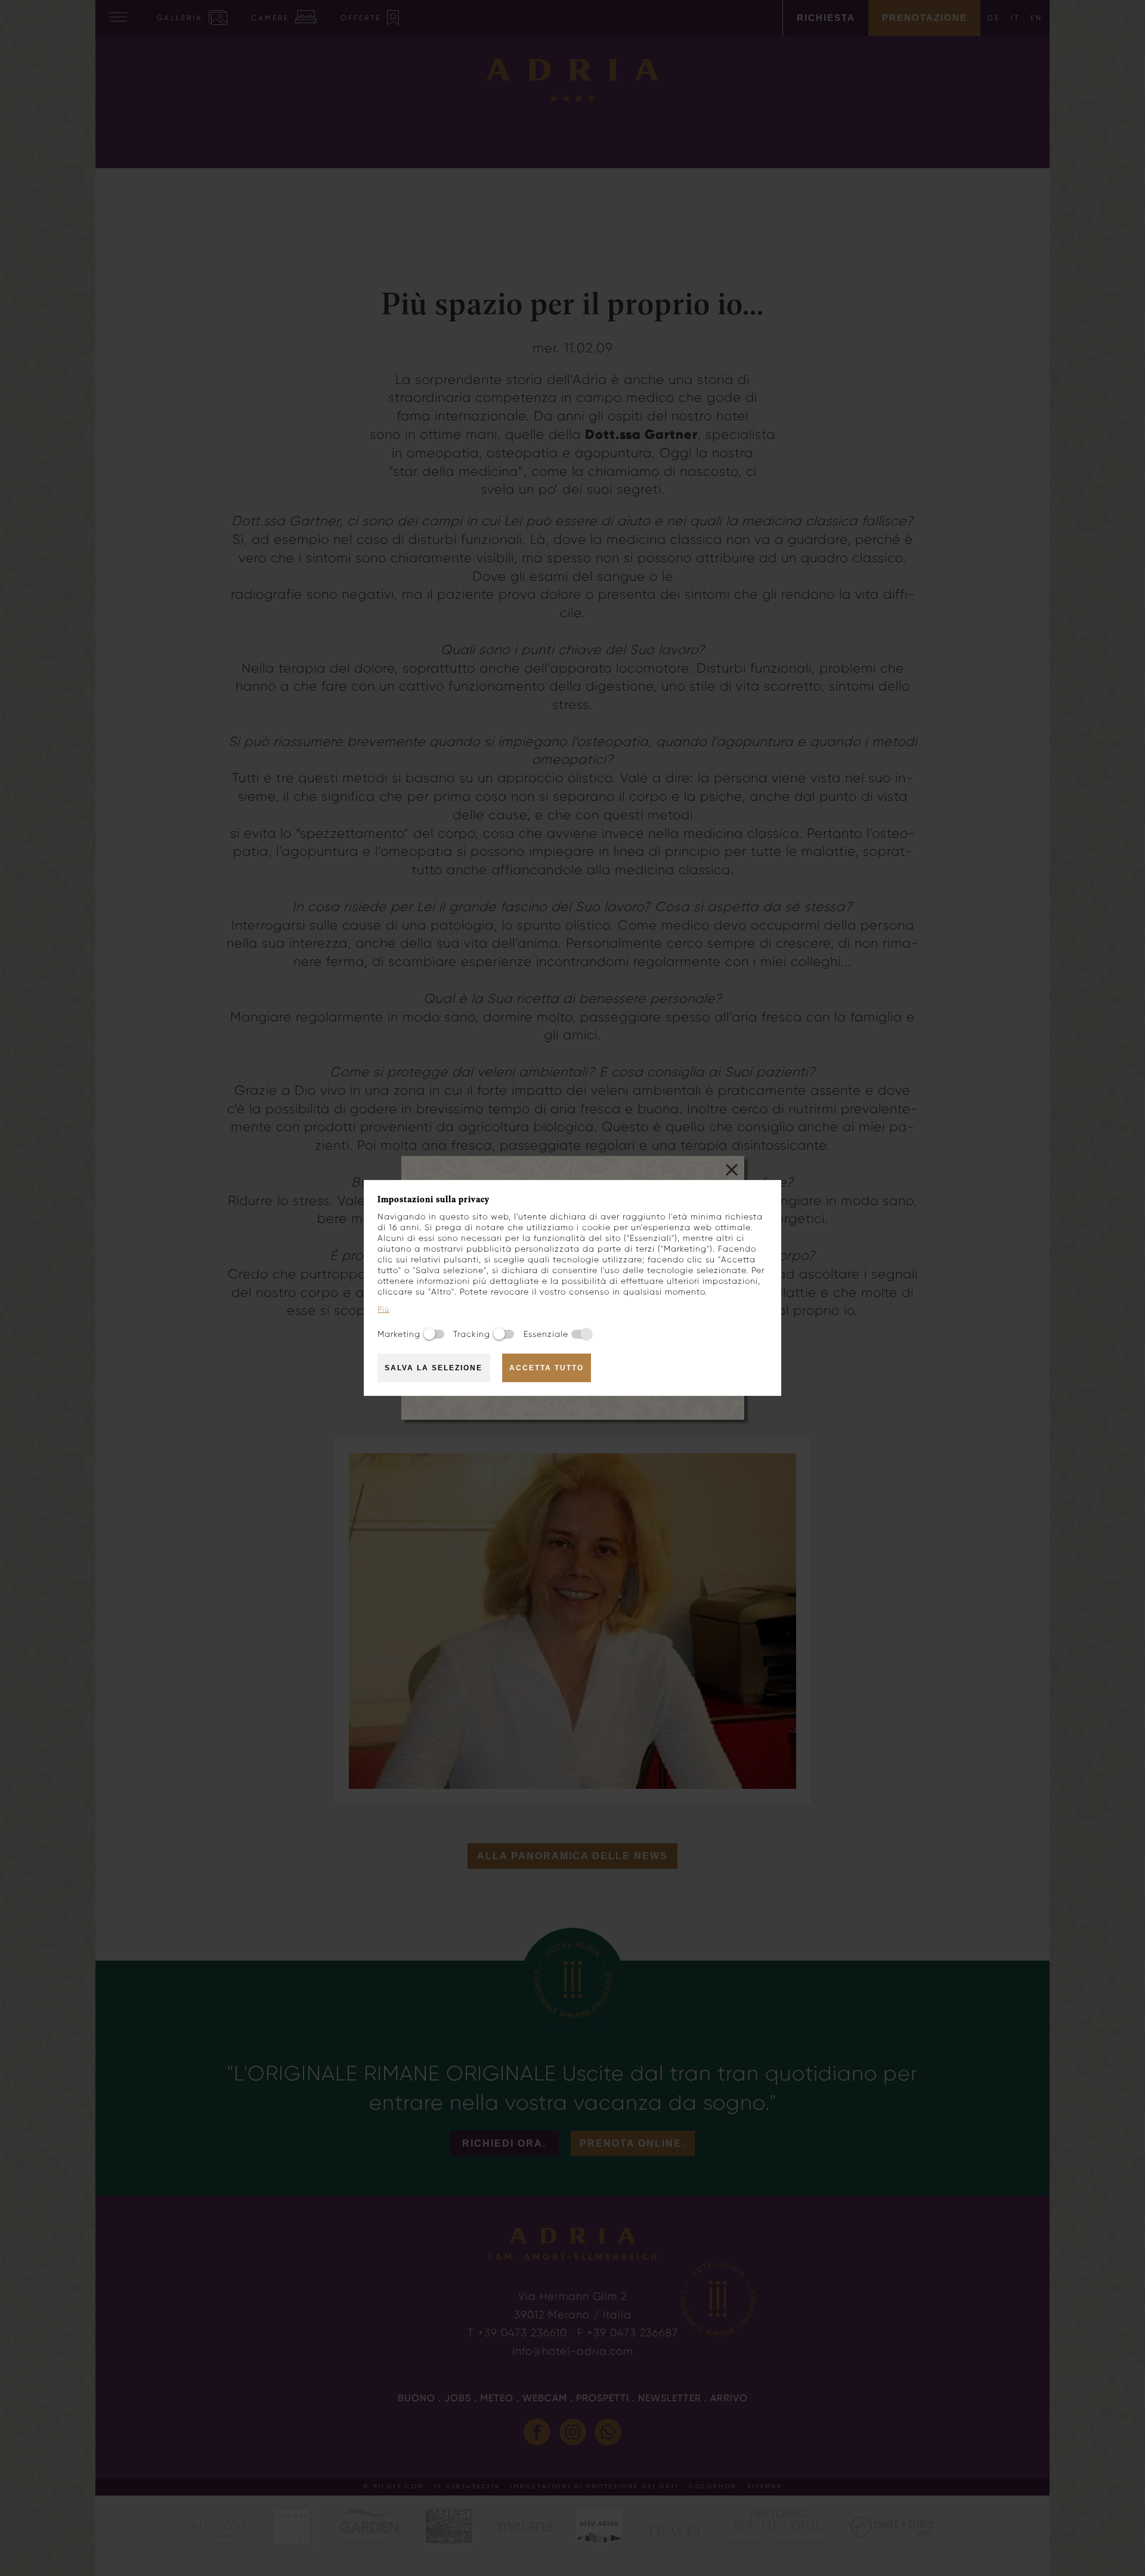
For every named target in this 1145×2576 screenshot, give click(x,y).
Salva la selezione (434, 1368)
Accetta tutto (547, 1368)
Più (383, 1309)
